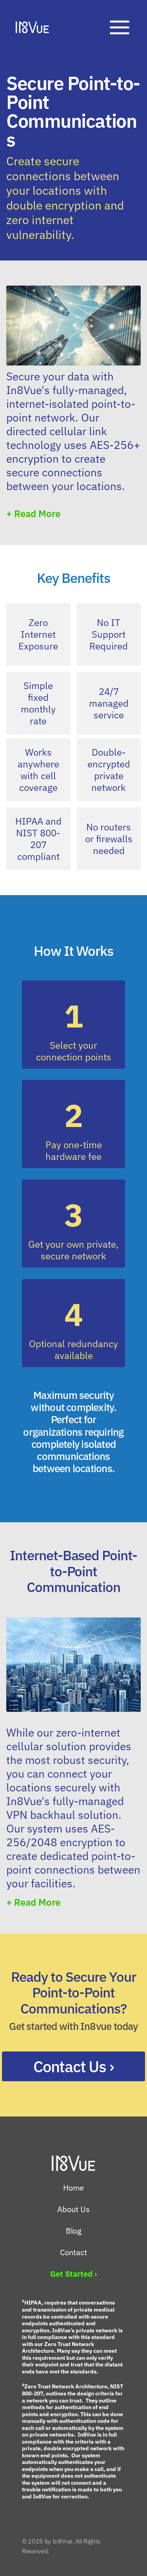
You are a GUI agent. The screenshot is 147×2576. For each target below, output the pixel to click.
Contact (73, 2252)
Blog (74, 2231)
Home (73, 2188)
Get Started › (73, 2274)
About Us (73, 2209)
